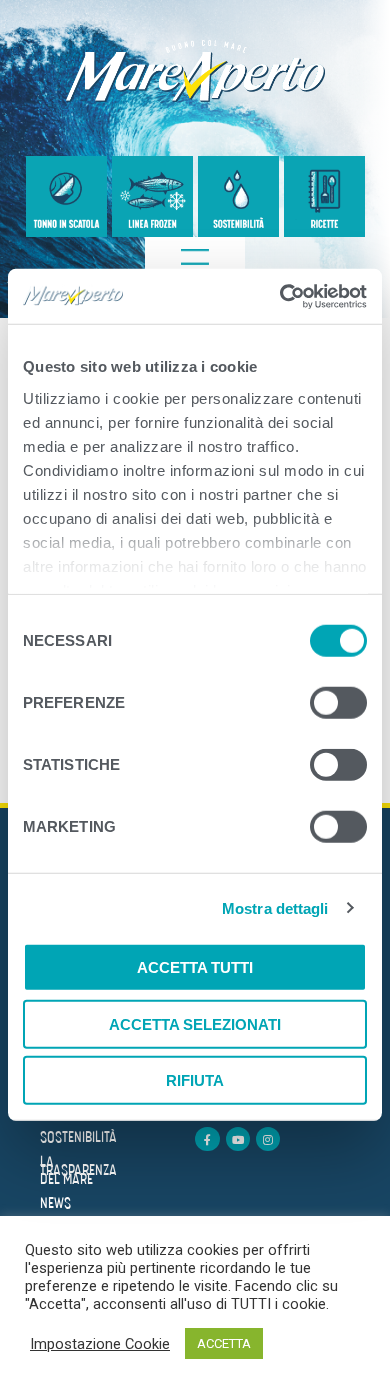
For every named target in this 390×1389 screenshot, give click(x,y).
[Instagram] (268, 1139)
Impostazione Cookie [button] (100, 1344)
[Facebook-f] (207, 1139)
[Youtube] (238, 1139)
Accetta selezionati (195, 1023)
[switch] (338, 706)
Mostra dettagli (275, 907)
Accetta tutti (195, 967)
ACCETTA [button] (224, 1343)
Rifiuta (195, 1080)
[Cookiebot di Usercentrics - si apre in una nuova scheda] (280, 296)
